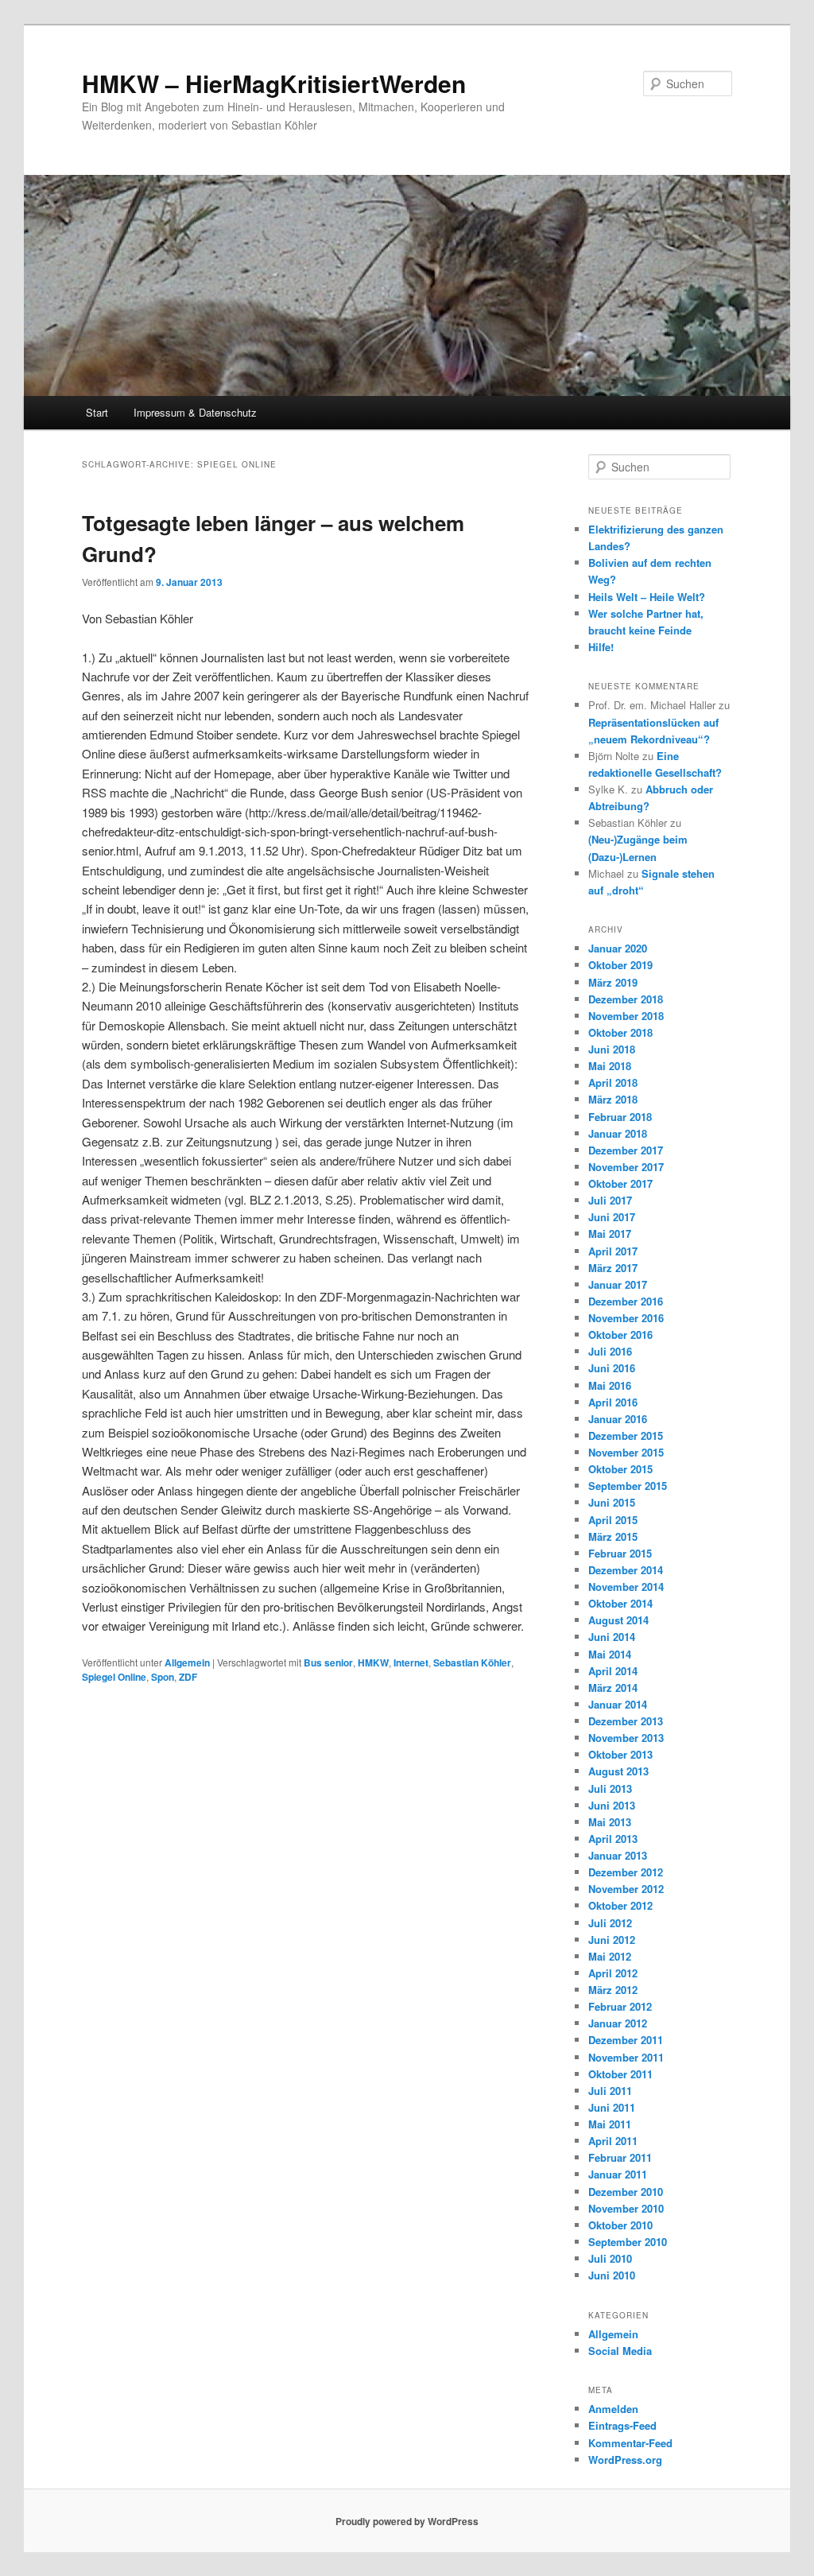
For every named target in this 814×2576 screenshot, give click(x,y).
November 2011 (626, 2057)
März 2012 (613, 1990)
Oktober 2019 (620, 965)
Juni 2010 (612, 2275)
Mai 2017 (610, 1234)
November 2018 (626, 1016)
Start (97, 412)
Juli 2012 (610, 1923)
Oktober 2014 (620, 1603)
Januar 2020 (618, 948)
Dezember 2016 (626, 1301)
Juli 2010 (610, 2258)
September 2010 (628, 2242)
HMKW (373, 1662)
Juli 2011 (610, 2091)
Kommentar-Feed (630, 2443)
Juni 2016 (612, 1368)
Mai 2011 (610, 2124)
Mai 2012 (610, 1956)
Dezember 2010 (626, 2192)
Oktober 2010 (620, 2225)
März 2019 (613, 982)
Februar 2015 (620, 1553)
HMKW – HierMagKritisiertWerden (274, 83)
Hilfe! (601, 647)
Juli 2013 (610, 1788)
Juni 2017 (612, 1217)
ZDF (188, 1677)
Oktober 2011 (620, 2074)
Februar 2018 (620, 1117)
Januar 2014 (618, 1704)
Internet (411, 1662)
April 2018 (613, 1082)
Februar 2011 (620, 2157)
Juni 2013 (612, 1805)
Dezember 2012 (626, 1872)
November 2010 (626, 2208)
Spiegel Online (114, 1677)
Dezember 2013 (626, 1721)
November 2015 (626, 1452)
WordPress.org (625, 2460)
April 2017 (613, 1251)
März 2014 (613, 1688)
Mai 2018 (610, 1066)
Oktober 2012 (620, 1905)
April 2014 (613, 1671)
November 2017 (626, 1167)
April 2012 (613, 1973)
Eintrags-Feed (622, 2425)
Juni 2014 (612, 1637)
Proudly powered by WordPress (407, 2521)
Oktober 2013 (620, 1754)
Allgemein (187, 1662)
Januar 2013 (618, 1855)
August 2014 (618, 1620)
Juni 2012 (612, 1940)
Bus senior (328, 1662)
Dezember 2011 (626, 2040)
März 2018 (613, 1099)
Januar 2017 (618, 1284)
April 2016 (613, 1402)
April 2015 (613, 1520)
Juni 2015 (612, 1502)
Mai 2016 (610, 1385)
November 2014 (626, 1587)
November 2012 (626, 1889)
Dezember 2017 (626, 1150)
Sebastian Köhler (472, 1662)
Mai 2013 (610, 1822)
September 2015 (628, 1486)
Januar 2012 (618, 2023)
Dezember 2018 (626, 999)
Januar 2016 (618, 1419)
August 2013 (618, 1771)
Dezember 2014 (626, 1570)
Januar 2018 (618, 1133)
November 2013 (626, 1738)
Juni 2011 (612, 2107)
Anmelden (613, 2409)
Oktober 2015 (620, 1469)
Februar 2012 (620, 2006)
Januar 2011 (618, 2174)
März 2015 (613, 1536)
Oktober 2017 (620, 1183)
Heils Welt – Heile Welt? (647, 597)
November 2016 (626, 1318)
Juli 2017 (610, 1200)
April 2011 (613, 2141)
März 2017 (613, 1268)
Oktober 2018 (620, 1032)
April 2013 (613, 1839)
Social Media (620, 2351)
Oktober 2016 (620, 1335)
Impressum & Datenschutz (195, 412)
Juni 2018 (612, 1049)
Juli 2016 (610, 1351)
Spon (163, 1677)
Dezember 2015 (626, 1435)
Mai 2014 (610, 1654)
